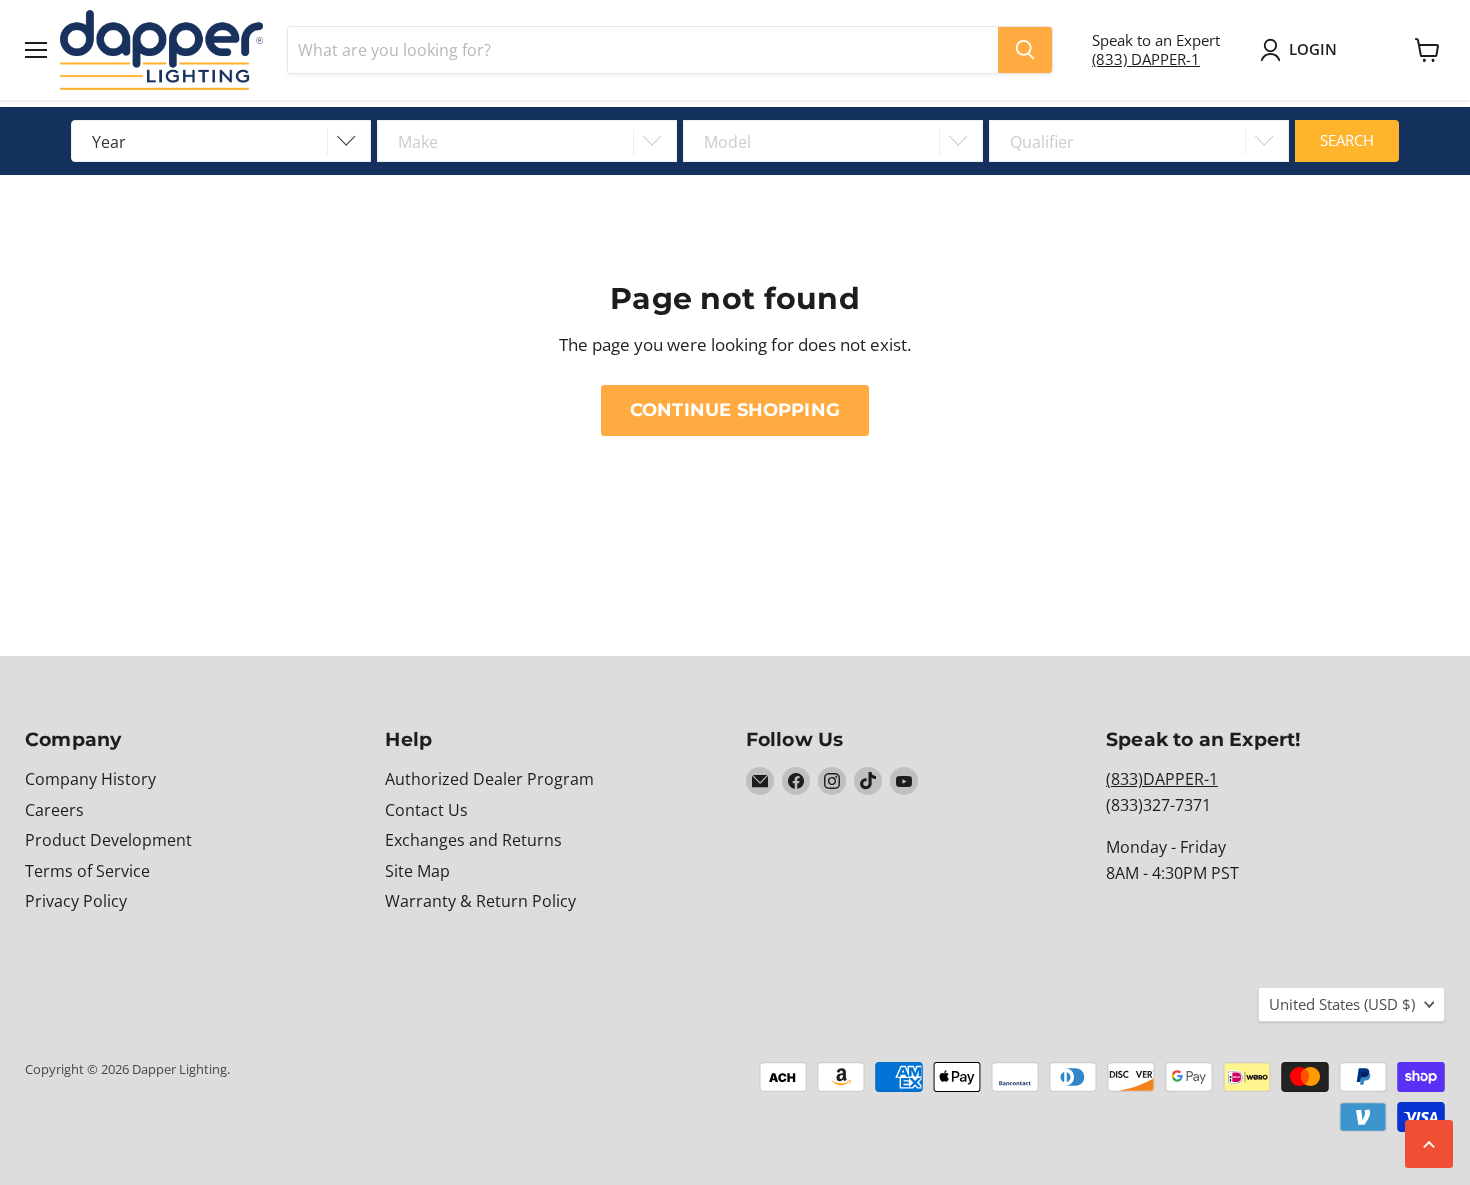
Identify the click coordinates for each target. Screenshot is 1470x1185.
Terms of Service (87, 871)
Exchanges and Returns (473, 840)
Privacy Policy (76, 901)
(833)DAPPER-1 (1162, 779)
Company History (90, 779)
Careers (54, 810)
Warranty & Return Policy (480, 901)
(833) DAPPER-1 (1146, 59)
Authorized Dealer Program (489, 779)
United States (1342, 1004)
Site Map (417, 871)
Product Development (108, 840)
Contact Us (426, 810)
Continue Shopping (735, 409)
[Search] (1025, 50)
